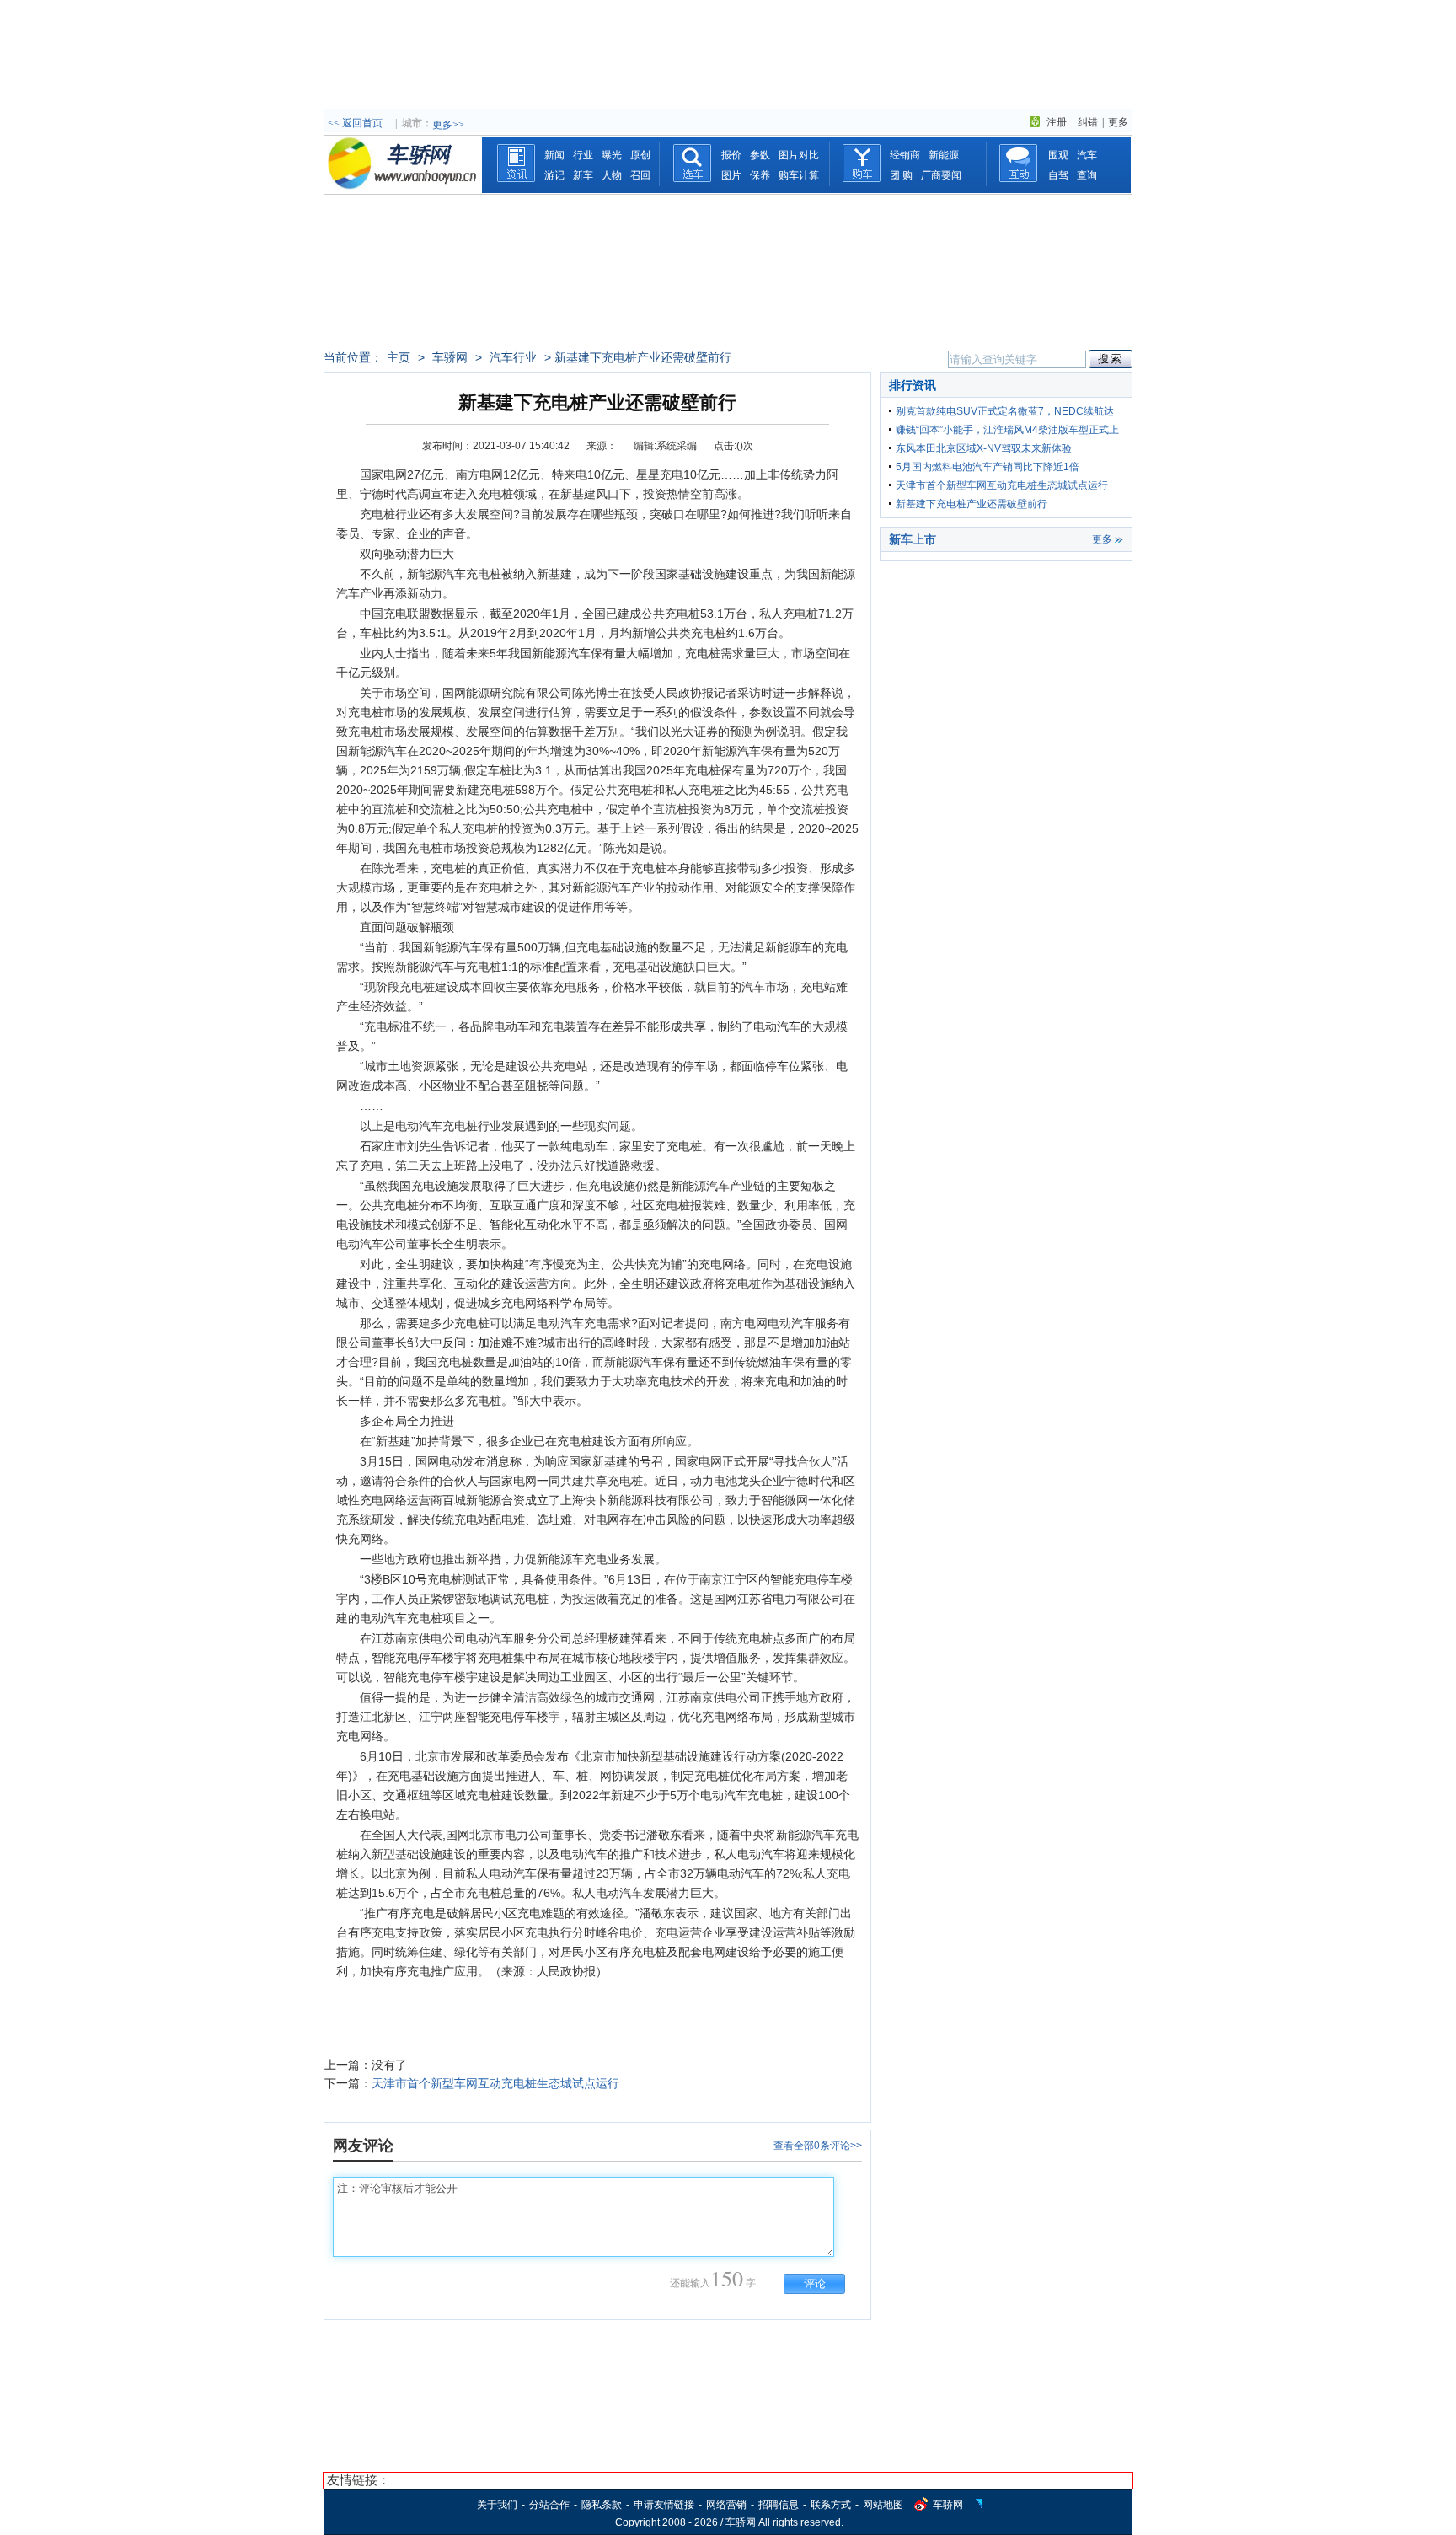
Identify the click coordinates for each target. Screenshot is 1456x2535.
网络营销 (726, 2505)
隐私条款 (602, 2505)
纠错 (1088, 122)
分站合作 (549, 2505)
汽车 (1087, 155)
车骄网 (450, 357)
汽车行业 (513, 357)
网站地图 (883, 2505)
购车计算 (799, 175)
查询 (1087, 175)
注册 (1057, 122)
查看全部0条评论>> (818, 2146)
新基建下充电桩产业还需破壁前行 (972, 504)
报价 (731, 155)
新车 (583, 175)
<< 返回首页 (355, 123)
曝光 (612, 155)
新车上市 (913, 539)
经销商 (905, 155)
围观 (1058, 155)
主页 (399, 357)
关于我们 (497, 2505)
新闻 (554, 155)
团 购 (901, 175)
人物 (612, 175)
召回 (640, 175)
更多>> (448, 125)
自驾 (1058, 175)
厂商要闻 (941, 175)
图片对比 (799, 155)
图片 (731, 175)
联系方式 (831, 2505)
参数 (760, 155)
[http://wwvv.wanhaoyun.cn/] (403, 190)
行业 (583, 155)
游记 (554, 175)
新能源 (944, 155)
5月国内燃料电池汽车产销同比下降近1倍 (988, 467)
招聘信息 (779, 2505)
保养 (760, 175)
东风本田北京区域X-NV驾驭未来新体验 (984, 448)
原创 (640, 155)
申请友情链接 (664, 2505)
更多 (1118, 122)
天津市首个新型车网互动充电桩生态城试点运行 (495, 2083)
